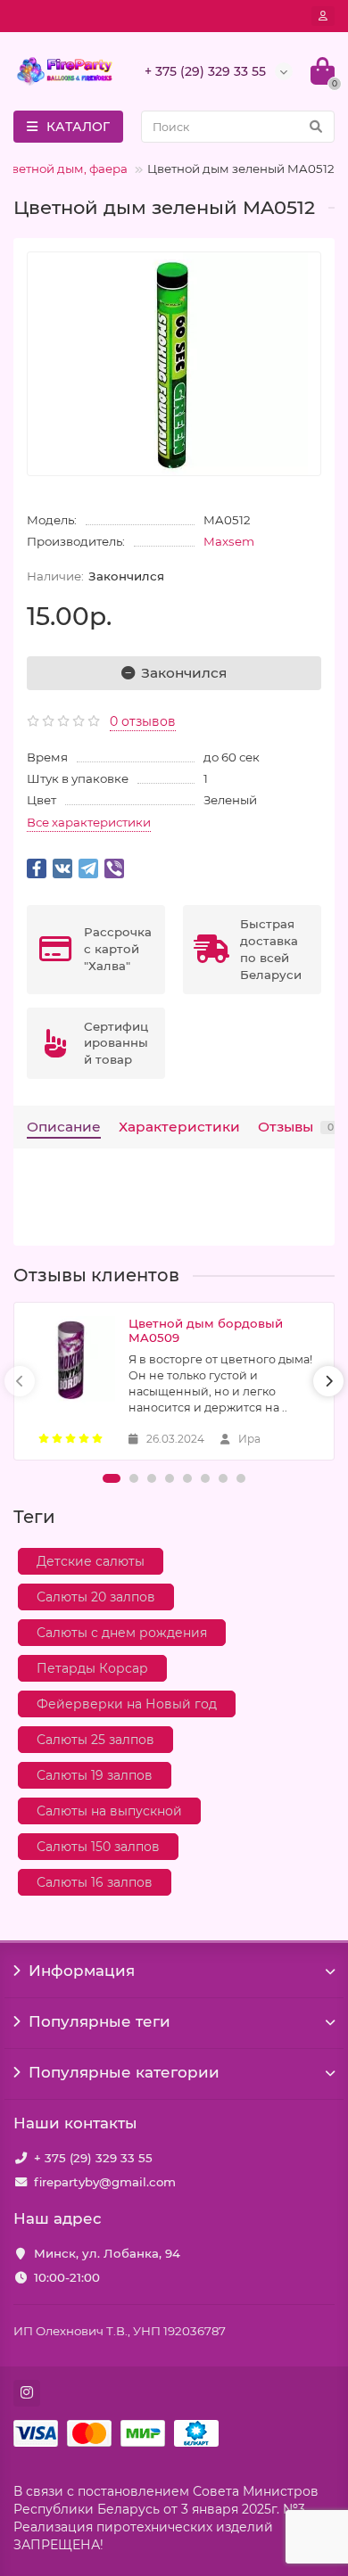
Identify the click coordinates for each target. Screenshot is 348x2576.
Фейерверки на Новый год (127, 1704)
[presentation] (20, 1381)
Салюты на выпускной (109, 1811)
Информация (82, 1971)
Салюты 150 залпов (98, 1847)
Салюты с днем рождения (122, 1633)
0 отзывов (143, 721)
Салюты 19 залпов (95, 1775)
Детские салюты (91, 1561)
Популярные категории (124, 2072)
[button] (112, 1478)
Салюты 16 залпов (95, 1882)
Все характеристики (89, 822)
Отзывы (296, 1127)
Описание (64, 1127)
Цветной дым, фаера (65, 169)
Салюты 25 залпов (95, 1740)
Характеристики (179, 1127)
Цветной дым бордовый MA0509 (206, 1330)
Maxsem (229, 541)
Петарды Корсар (92, 1668)
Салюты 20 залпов (96, 1597)
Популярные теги (99, 2021)
